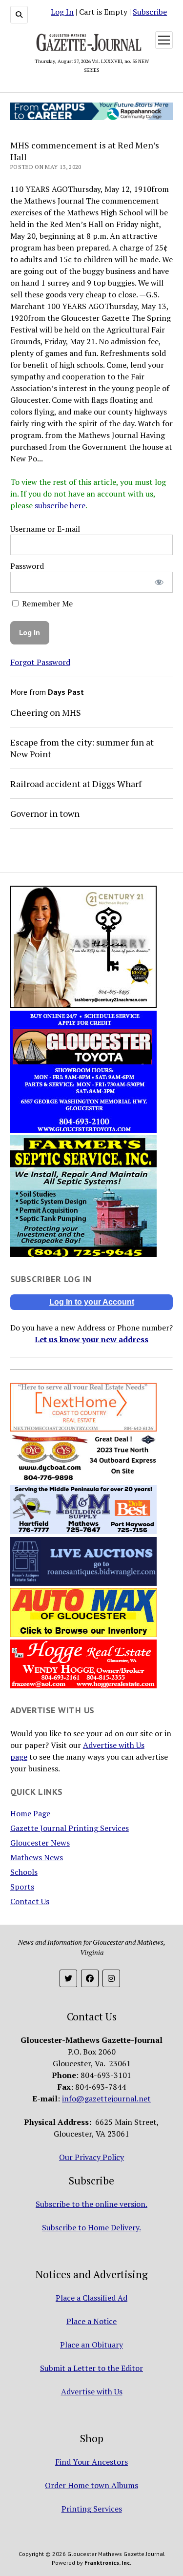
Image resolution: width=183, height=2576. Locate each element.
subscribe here (60, 505)
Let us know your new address (91, 1339)
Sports (22, 1887)
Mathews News (37, 1857)
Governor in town (45, 813)
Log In (62, 12)
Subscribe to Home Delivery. (91, 2227)
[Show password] (159, 582)
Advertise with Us (92, 2391)
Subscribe (150, 12)
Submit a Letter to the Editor (91, 2368)
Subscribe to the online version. (91, 2204)
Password (27, 566)
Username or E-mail (45, 529)
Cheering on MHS (46, 712)
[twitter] (68, 1978)
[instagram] (111, 1978)
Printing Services (92, 2509)
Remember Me (46, 603)
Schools (24, 1872)
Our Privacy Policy (91, 2157)
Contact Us (30, 1901)
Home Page (30, 1813)
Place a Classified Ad (91, 2298)
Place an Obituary (91, 2345)
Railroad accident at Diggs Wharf (76, 784)
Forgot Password (40, 662)
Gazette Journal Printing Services (70, 1828)
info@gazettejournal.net (106, 2098)
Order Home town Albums (91, 2485)
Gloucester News (40, 1843)
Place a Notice (91, 2321)
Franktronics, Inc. (108, 2563)
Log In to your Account (92, 1302)
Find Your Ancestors (91, 2462)
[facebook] (90, 1978)
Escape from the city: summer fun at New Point (82, 748)
